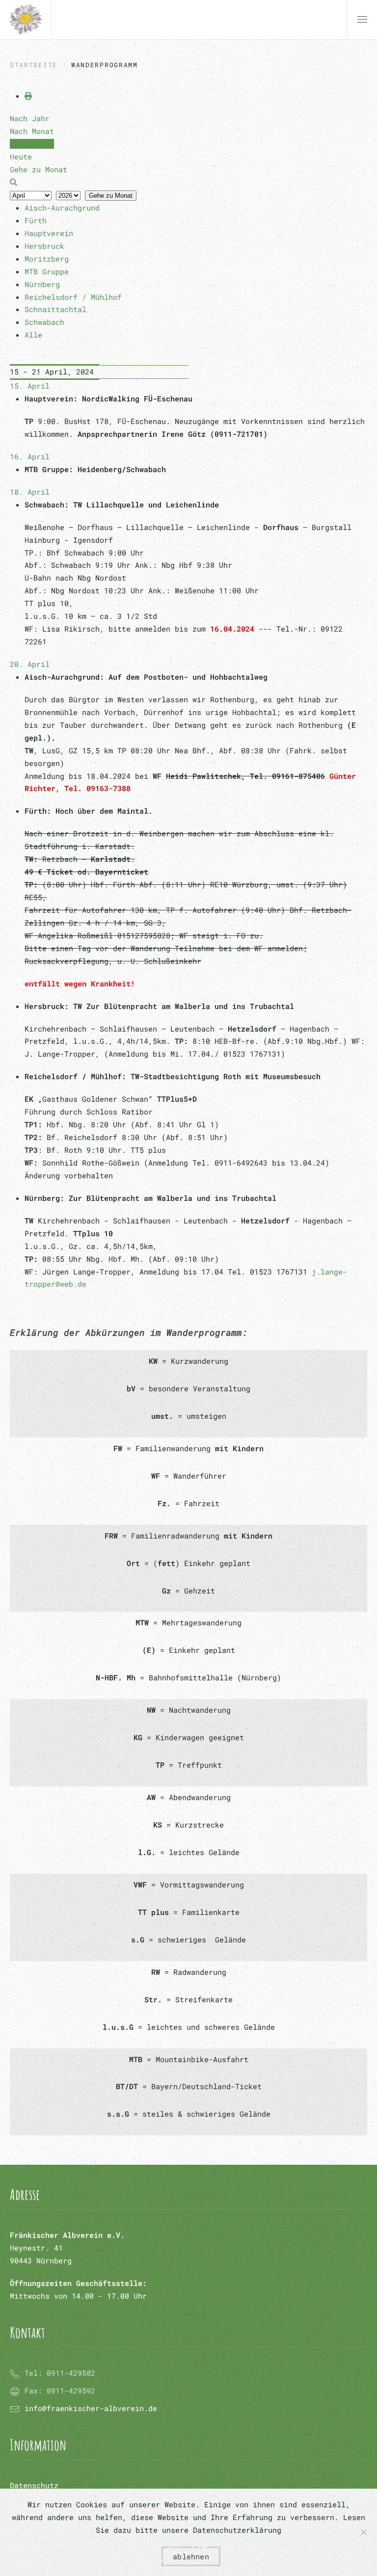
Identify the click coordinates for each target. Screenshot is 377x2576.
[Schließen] (364, 2532)
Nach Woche (32, 144)
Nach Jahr (30, 118)
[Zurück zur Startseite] (26, 20)
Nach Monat (32, 131)
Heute (21, 157)
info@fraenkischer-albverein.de (91, 2408)
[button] (362, 20)
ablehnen (191, 2556)
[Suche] (13, 182)
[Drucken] (28, 96)
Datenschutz (34, 2485)
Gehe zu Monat (111, 196)
